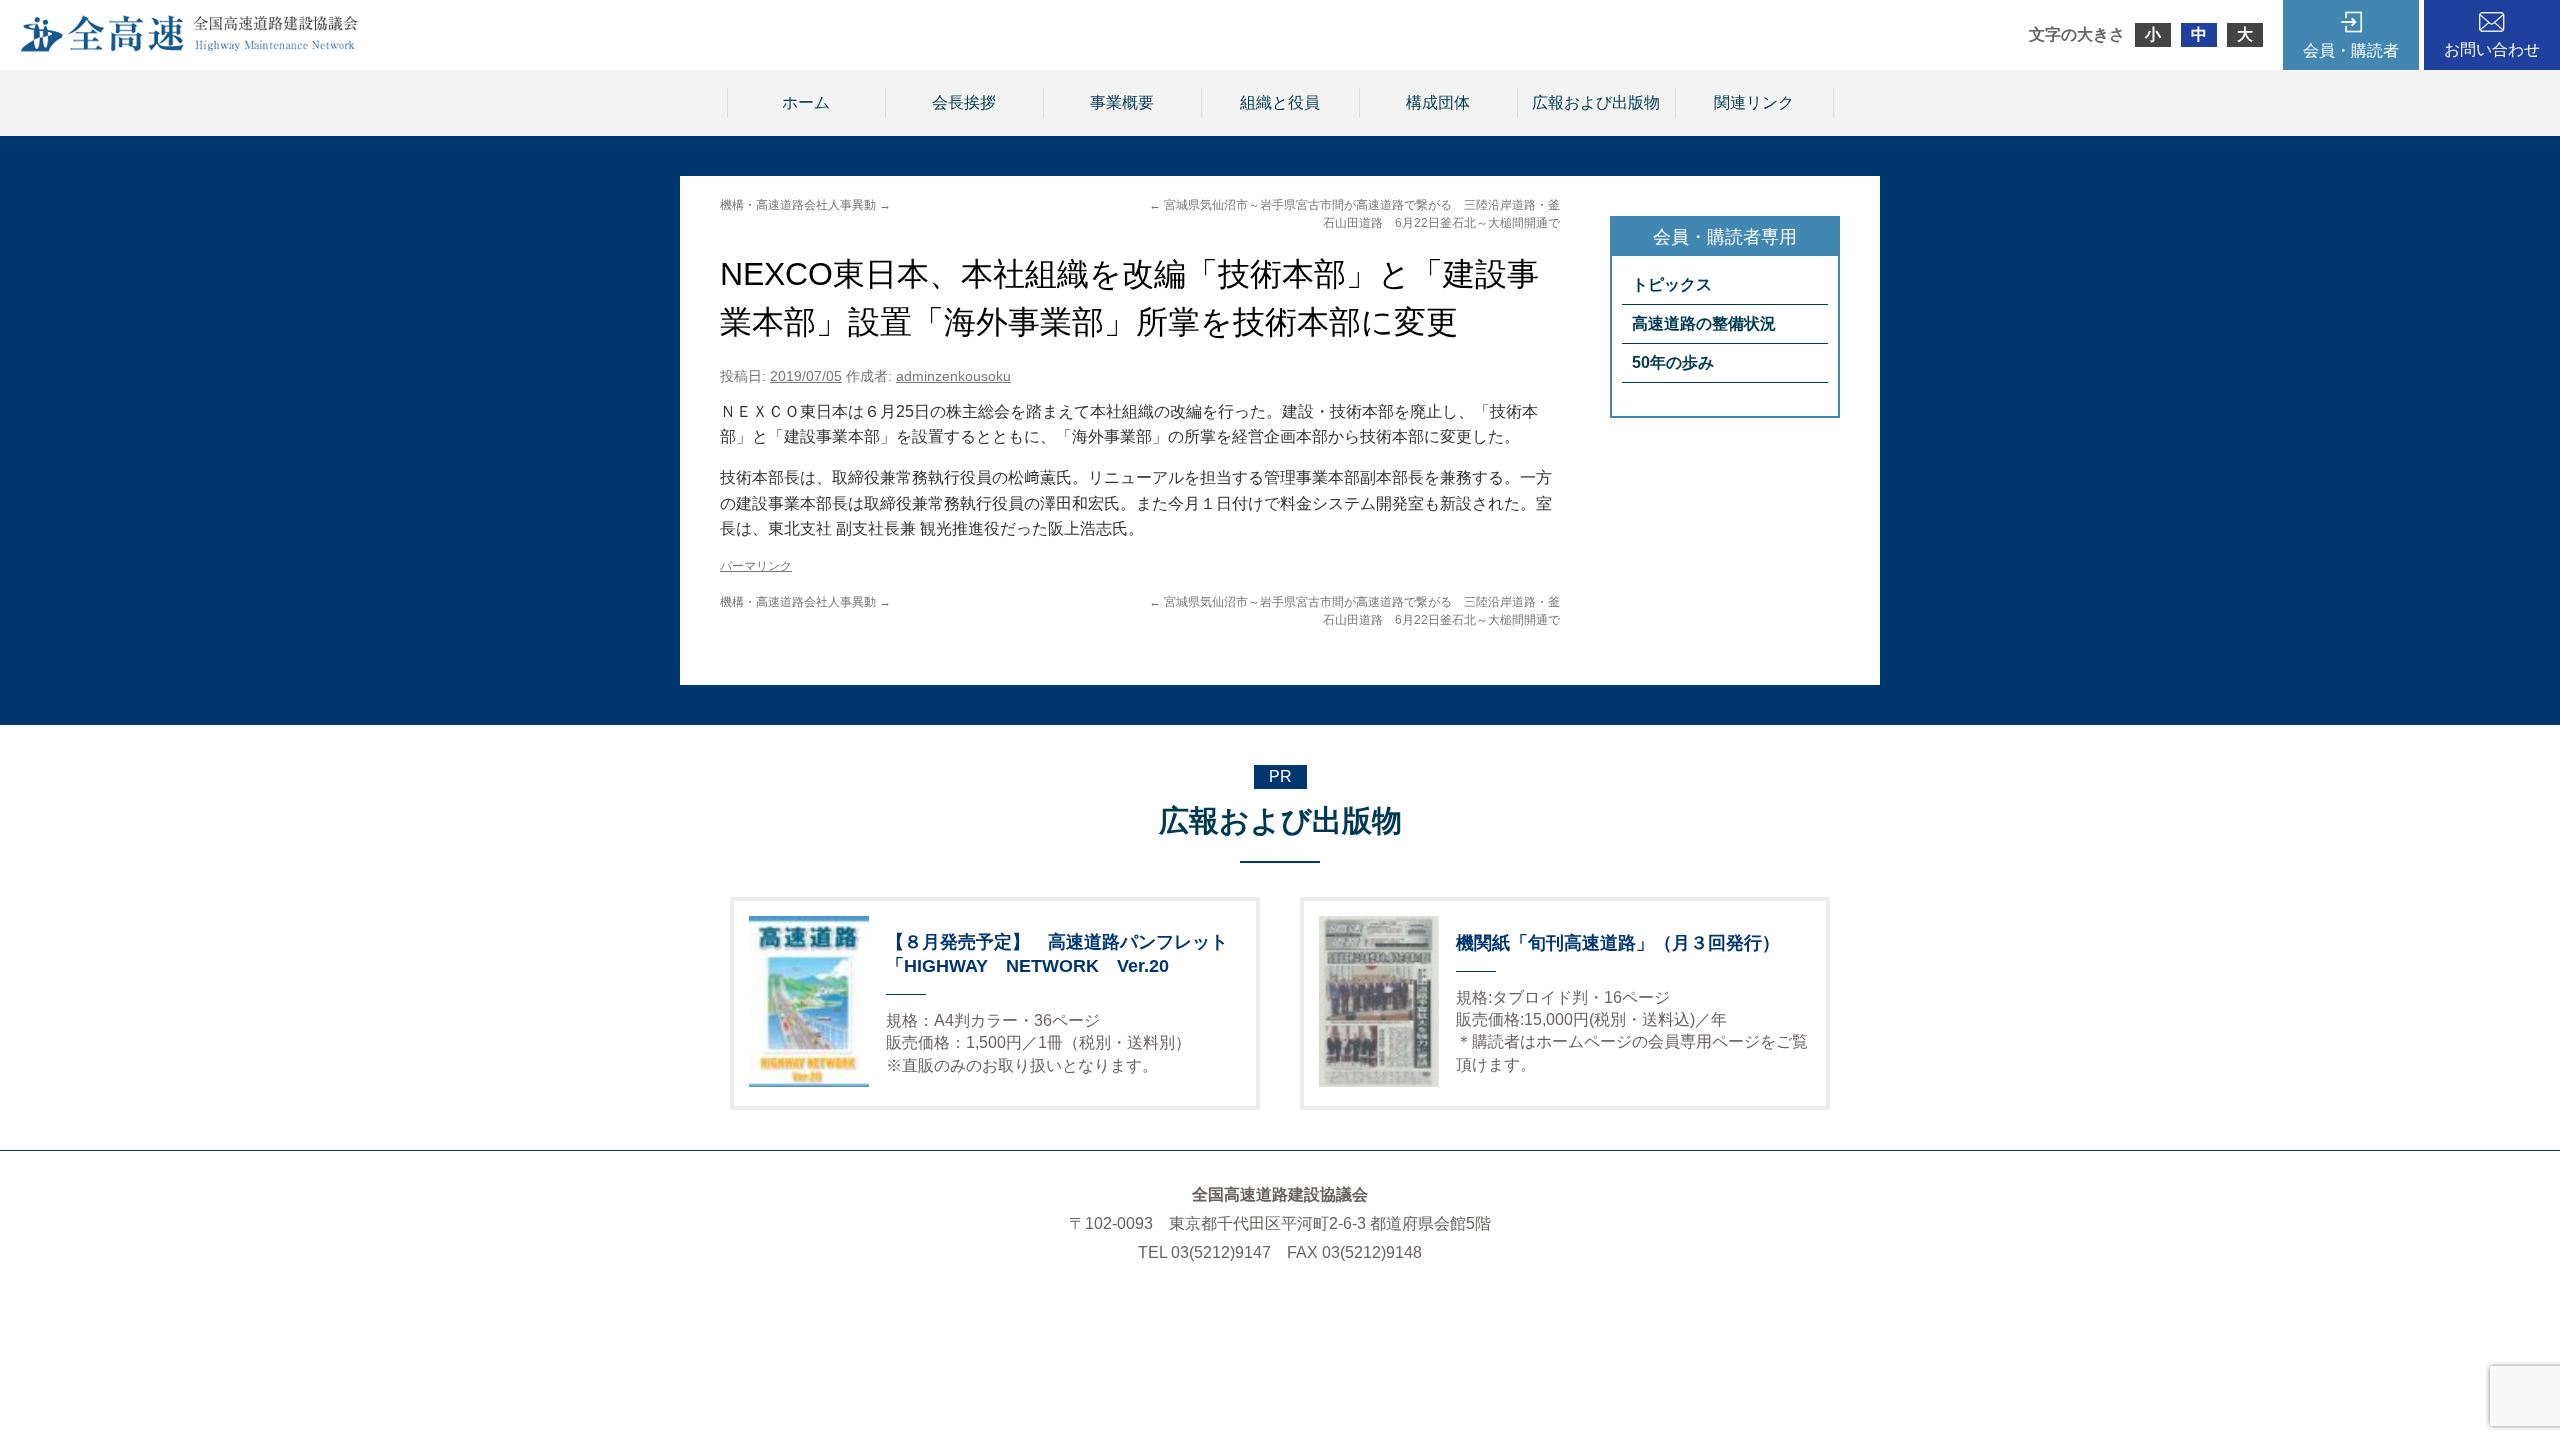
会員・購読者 (2351, 50)
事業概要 (1122, 102)
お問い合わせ (2492, 49)
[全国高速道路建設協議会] (189, 46)
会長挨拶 (964, 102)
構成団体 (1438, 102)
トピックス (1672, 284)
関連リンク (1754, 102)
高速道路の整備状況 (1704, 323)
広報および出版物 (1596, 102)
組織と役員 (1280, 102)
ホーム (806, 102)
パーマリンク (756, 566)
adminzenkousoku (953, 376)
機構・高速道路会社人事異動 (805, 205)
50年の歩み (1673, 362)
